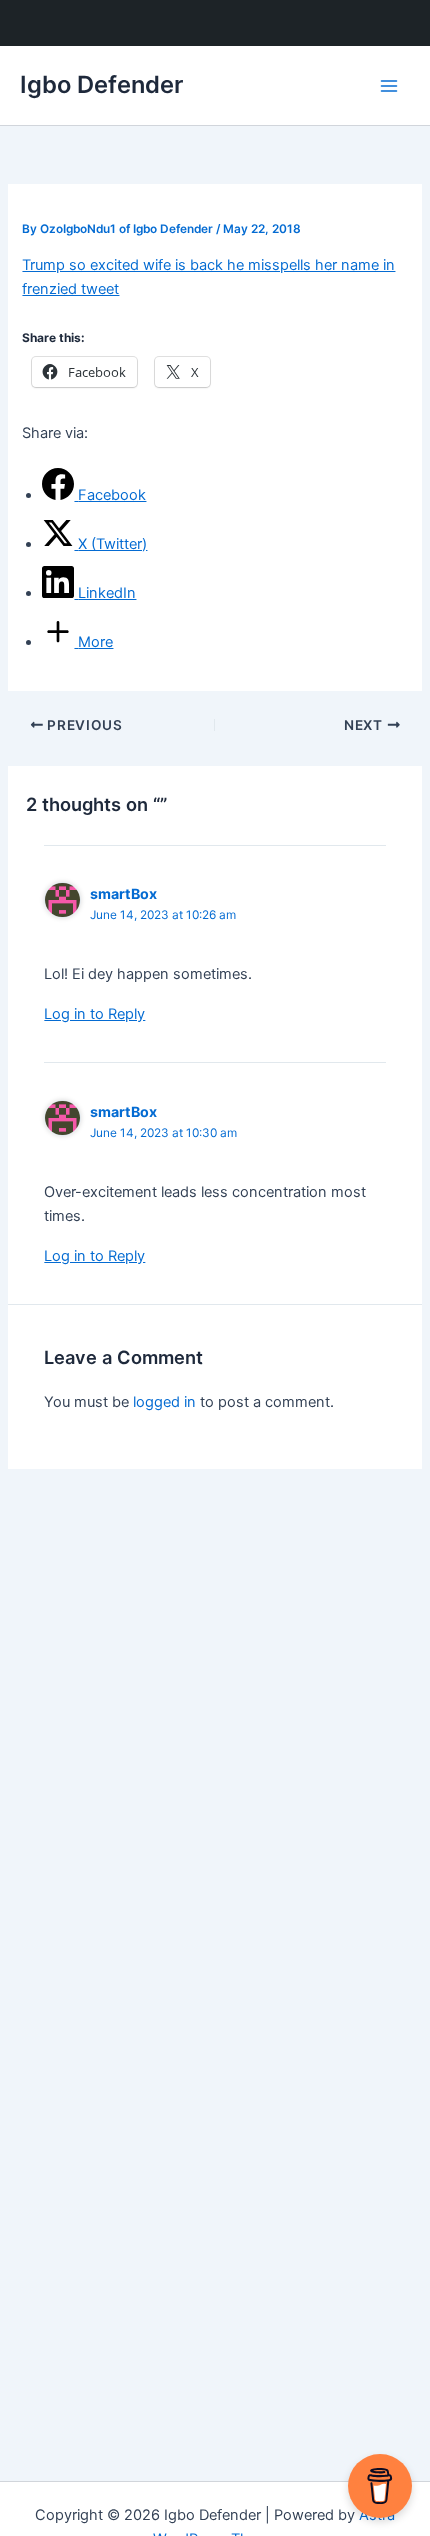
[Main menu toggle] (389, 86)
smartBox (123, 893)
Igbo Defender (101, 84)
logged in (164, 1402)
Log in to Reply (94, 1014)
